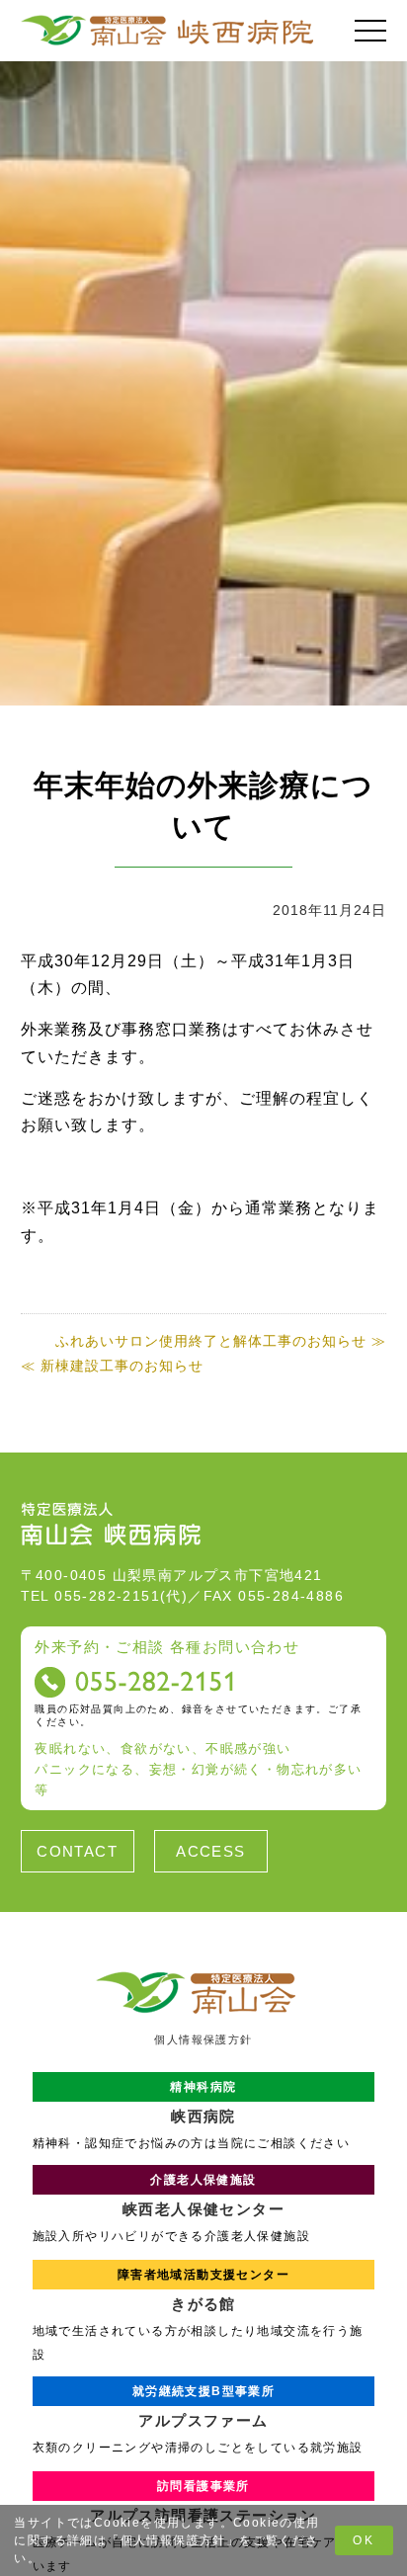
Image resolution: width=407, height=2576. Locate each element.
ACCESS (210, 1851)
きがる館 (203, 2290)
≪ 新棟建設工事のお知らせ (112, 1366)
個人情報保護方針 (173, 2540)
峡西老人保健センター (203, 2195)
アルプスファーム (203, 2407)
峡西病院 (203, 2102)
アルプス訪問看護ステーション (203, 2501)
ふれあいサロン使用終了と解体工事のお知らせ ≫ (221, 1341)
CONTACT (77, 1851)
